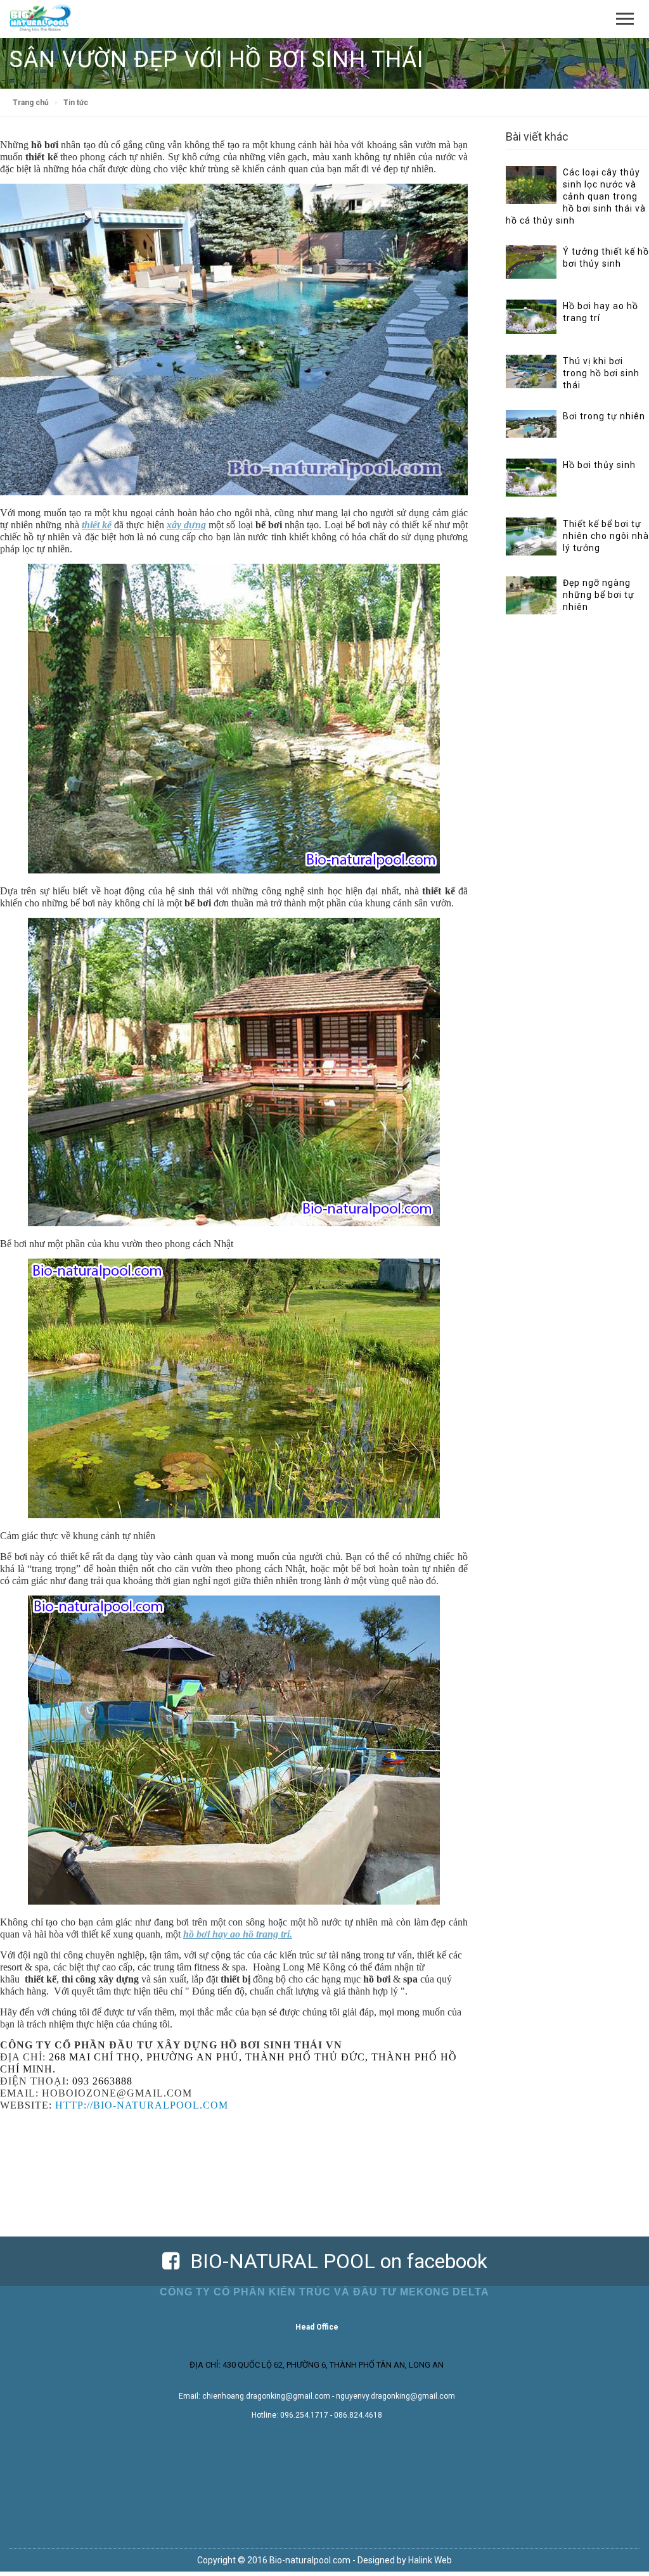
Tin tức (76, 103)
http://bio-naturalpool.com (142, 2105)
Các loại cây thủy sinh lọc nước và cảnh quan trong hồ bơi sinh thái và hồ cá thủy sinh (576, 196)
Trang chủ (31, 103)
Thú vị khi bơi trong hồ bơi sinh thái (601, 373)
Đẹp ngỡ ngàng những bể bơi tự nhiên (599, 595)
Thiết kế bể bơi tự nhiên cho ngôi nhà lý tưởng (606, 536)
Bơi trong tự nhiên (604, 416)
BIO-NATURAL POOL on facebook (334, 2261)
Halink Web (430, 2560)
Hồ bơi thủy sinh (599, 465)
